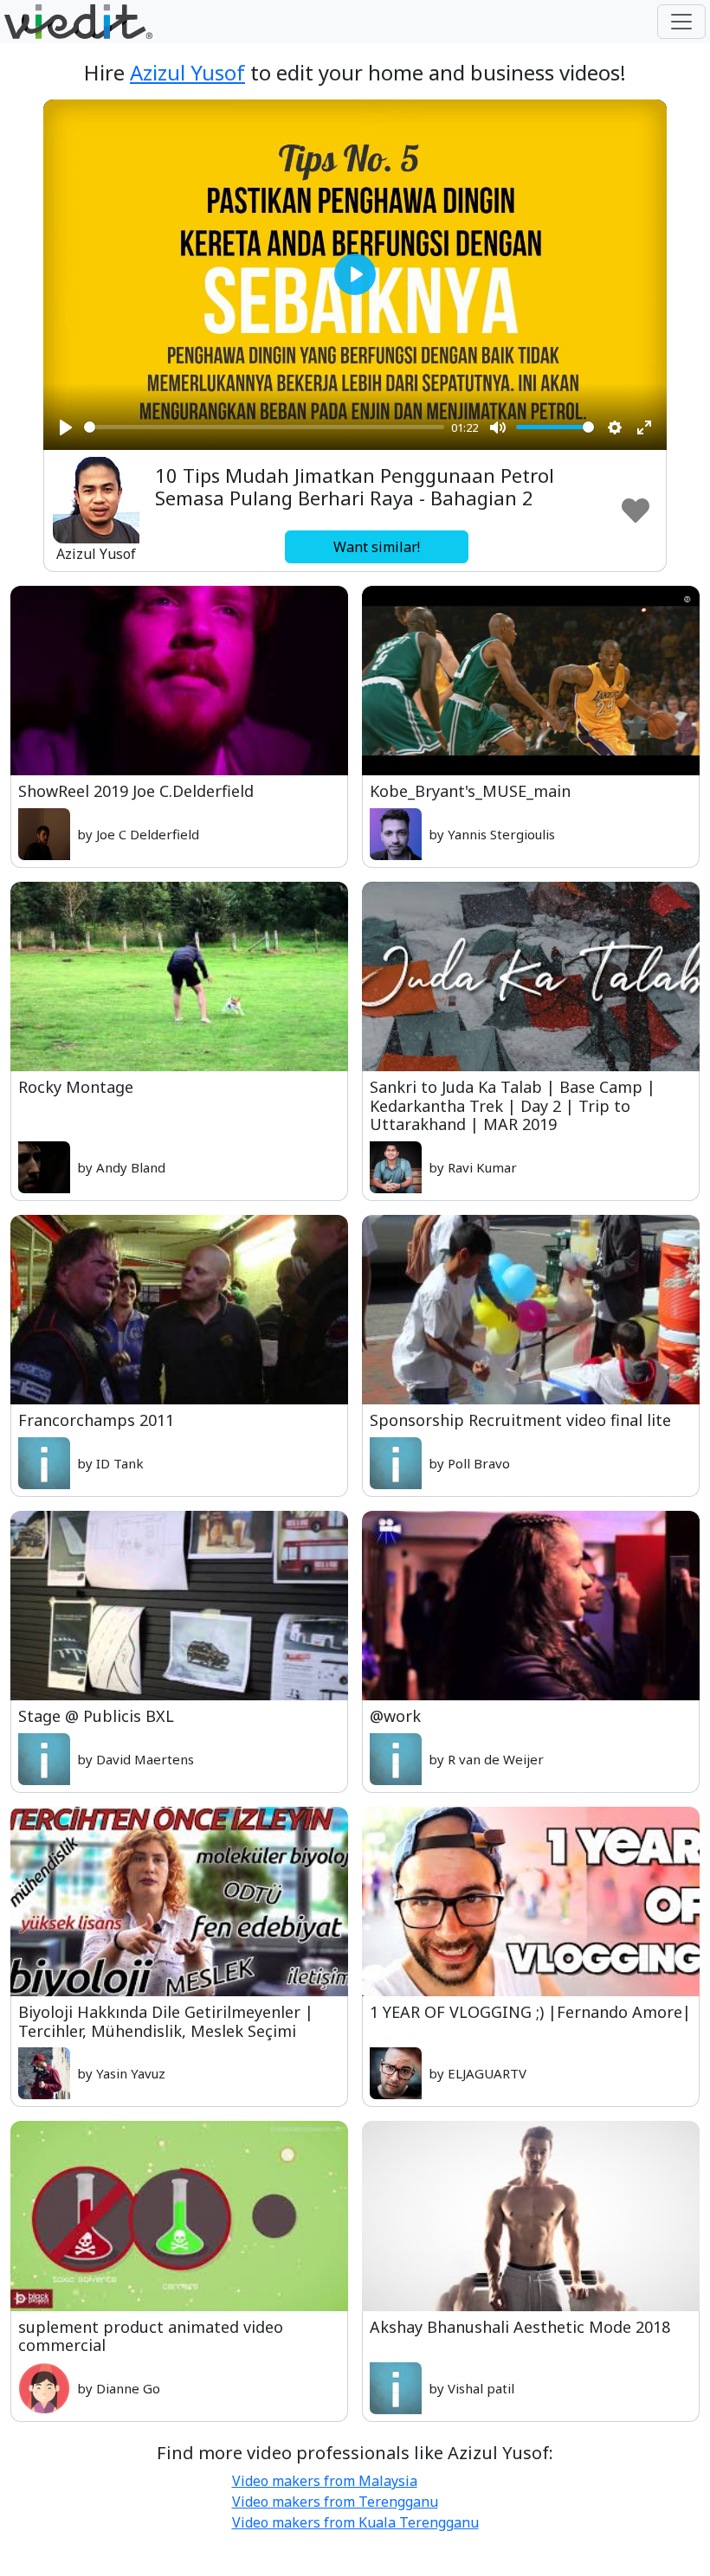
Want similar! (377, 547)
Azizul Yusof (187, 72)
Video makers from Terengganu (335, 2502)
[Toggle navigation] (681, 22)
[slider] (264, 427)
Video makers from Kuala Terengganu (355, 2522)
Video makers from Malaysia (325, 2481)
